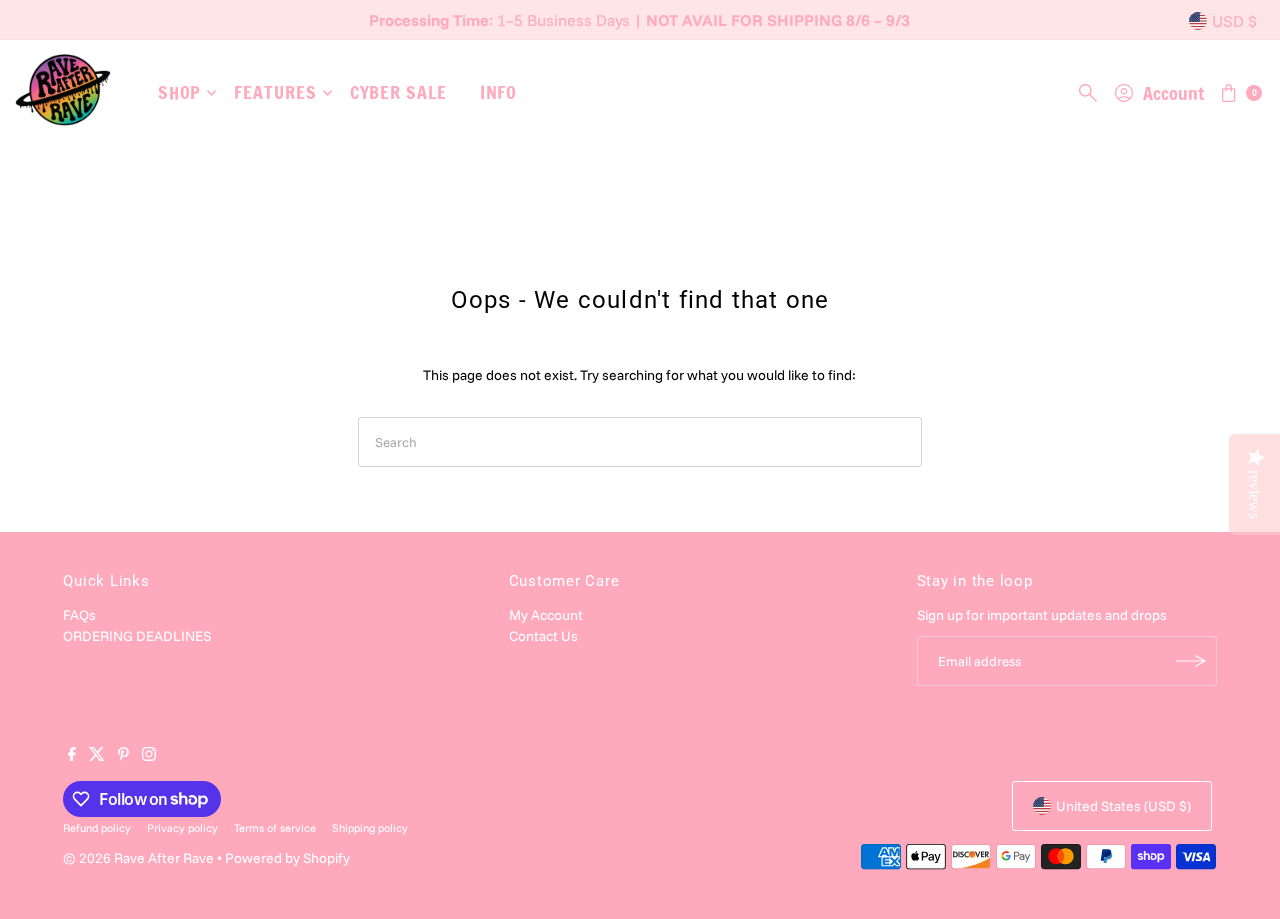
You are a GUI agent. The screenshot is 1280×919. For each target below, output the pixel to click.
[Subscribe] (1192, 661)
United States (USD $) (1123, 806)
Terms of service (275, 828)
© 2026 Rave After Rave (138, 858)
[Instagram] (149, 756)
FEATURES (275, 92)
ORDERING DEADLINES (137, 636)
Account (1173, 93)
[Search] (1088, 93)
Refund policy (97, 828)
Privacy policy (182, 828)
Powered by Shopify (287, 858)
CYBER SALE (398, 92)
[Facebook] (72, 756)
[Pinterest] (123, 756)
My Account (546, 615)
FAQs (79, 615)
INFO (499, 92)
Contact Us (543, 636)
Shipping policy (370, 828)
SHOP (180, 92)
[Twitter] (97, 756)
